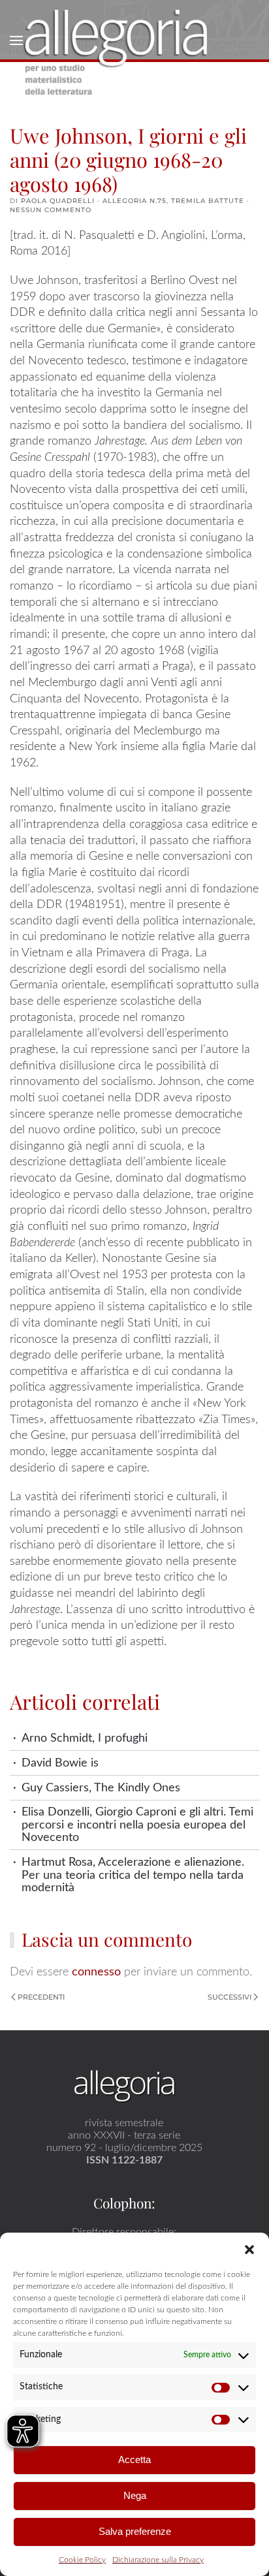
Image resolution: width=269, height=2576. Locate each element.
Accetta (134, 2459)
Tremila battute (208, 201)
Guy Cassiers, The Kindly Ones (101, 1788)
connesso (96, 1972)
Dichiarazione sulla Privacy (158, 2560)
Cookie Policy (82, 2560)
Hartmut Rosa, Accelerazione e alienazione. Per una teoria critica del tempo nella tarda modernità (133, 1875)
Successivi (229, 1997)
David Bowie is (60, 1763)
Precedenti (41, 1997)
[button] (249, 2249)
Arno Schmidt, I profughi (85, 1738)
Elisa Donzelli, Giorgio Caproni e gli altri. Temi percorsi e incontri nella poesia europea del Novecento (137, 1825)
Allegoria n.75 (134, 201)
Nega (135, 2495)
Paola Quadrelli (58, 201)
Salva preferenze (135, 2531)
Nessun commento (51, 210)
